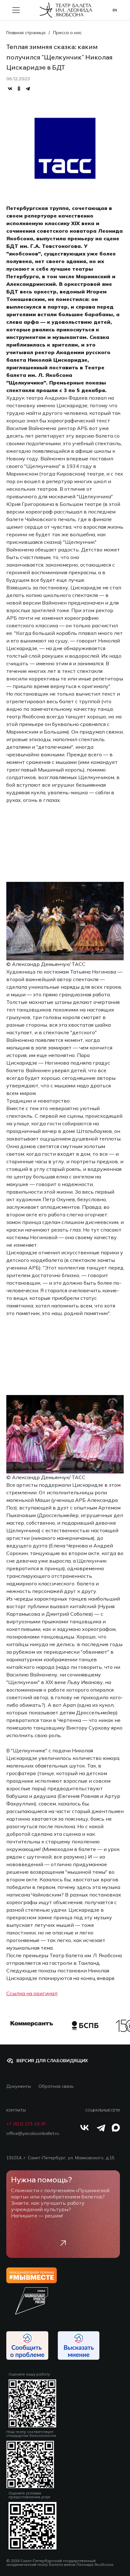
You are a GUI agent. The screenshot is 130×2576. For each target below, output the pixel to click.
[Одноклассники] (19, 89)
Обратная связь (56, 2086)
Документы (19, 2086)
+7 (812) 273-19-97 (26, 2124)
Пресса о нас (67, 33)
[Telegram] (28, 89)
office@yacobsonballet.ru (33, 2133)
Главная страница (26, 33)
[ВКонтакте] (10, 89)
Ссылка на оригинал (32, 1993)
